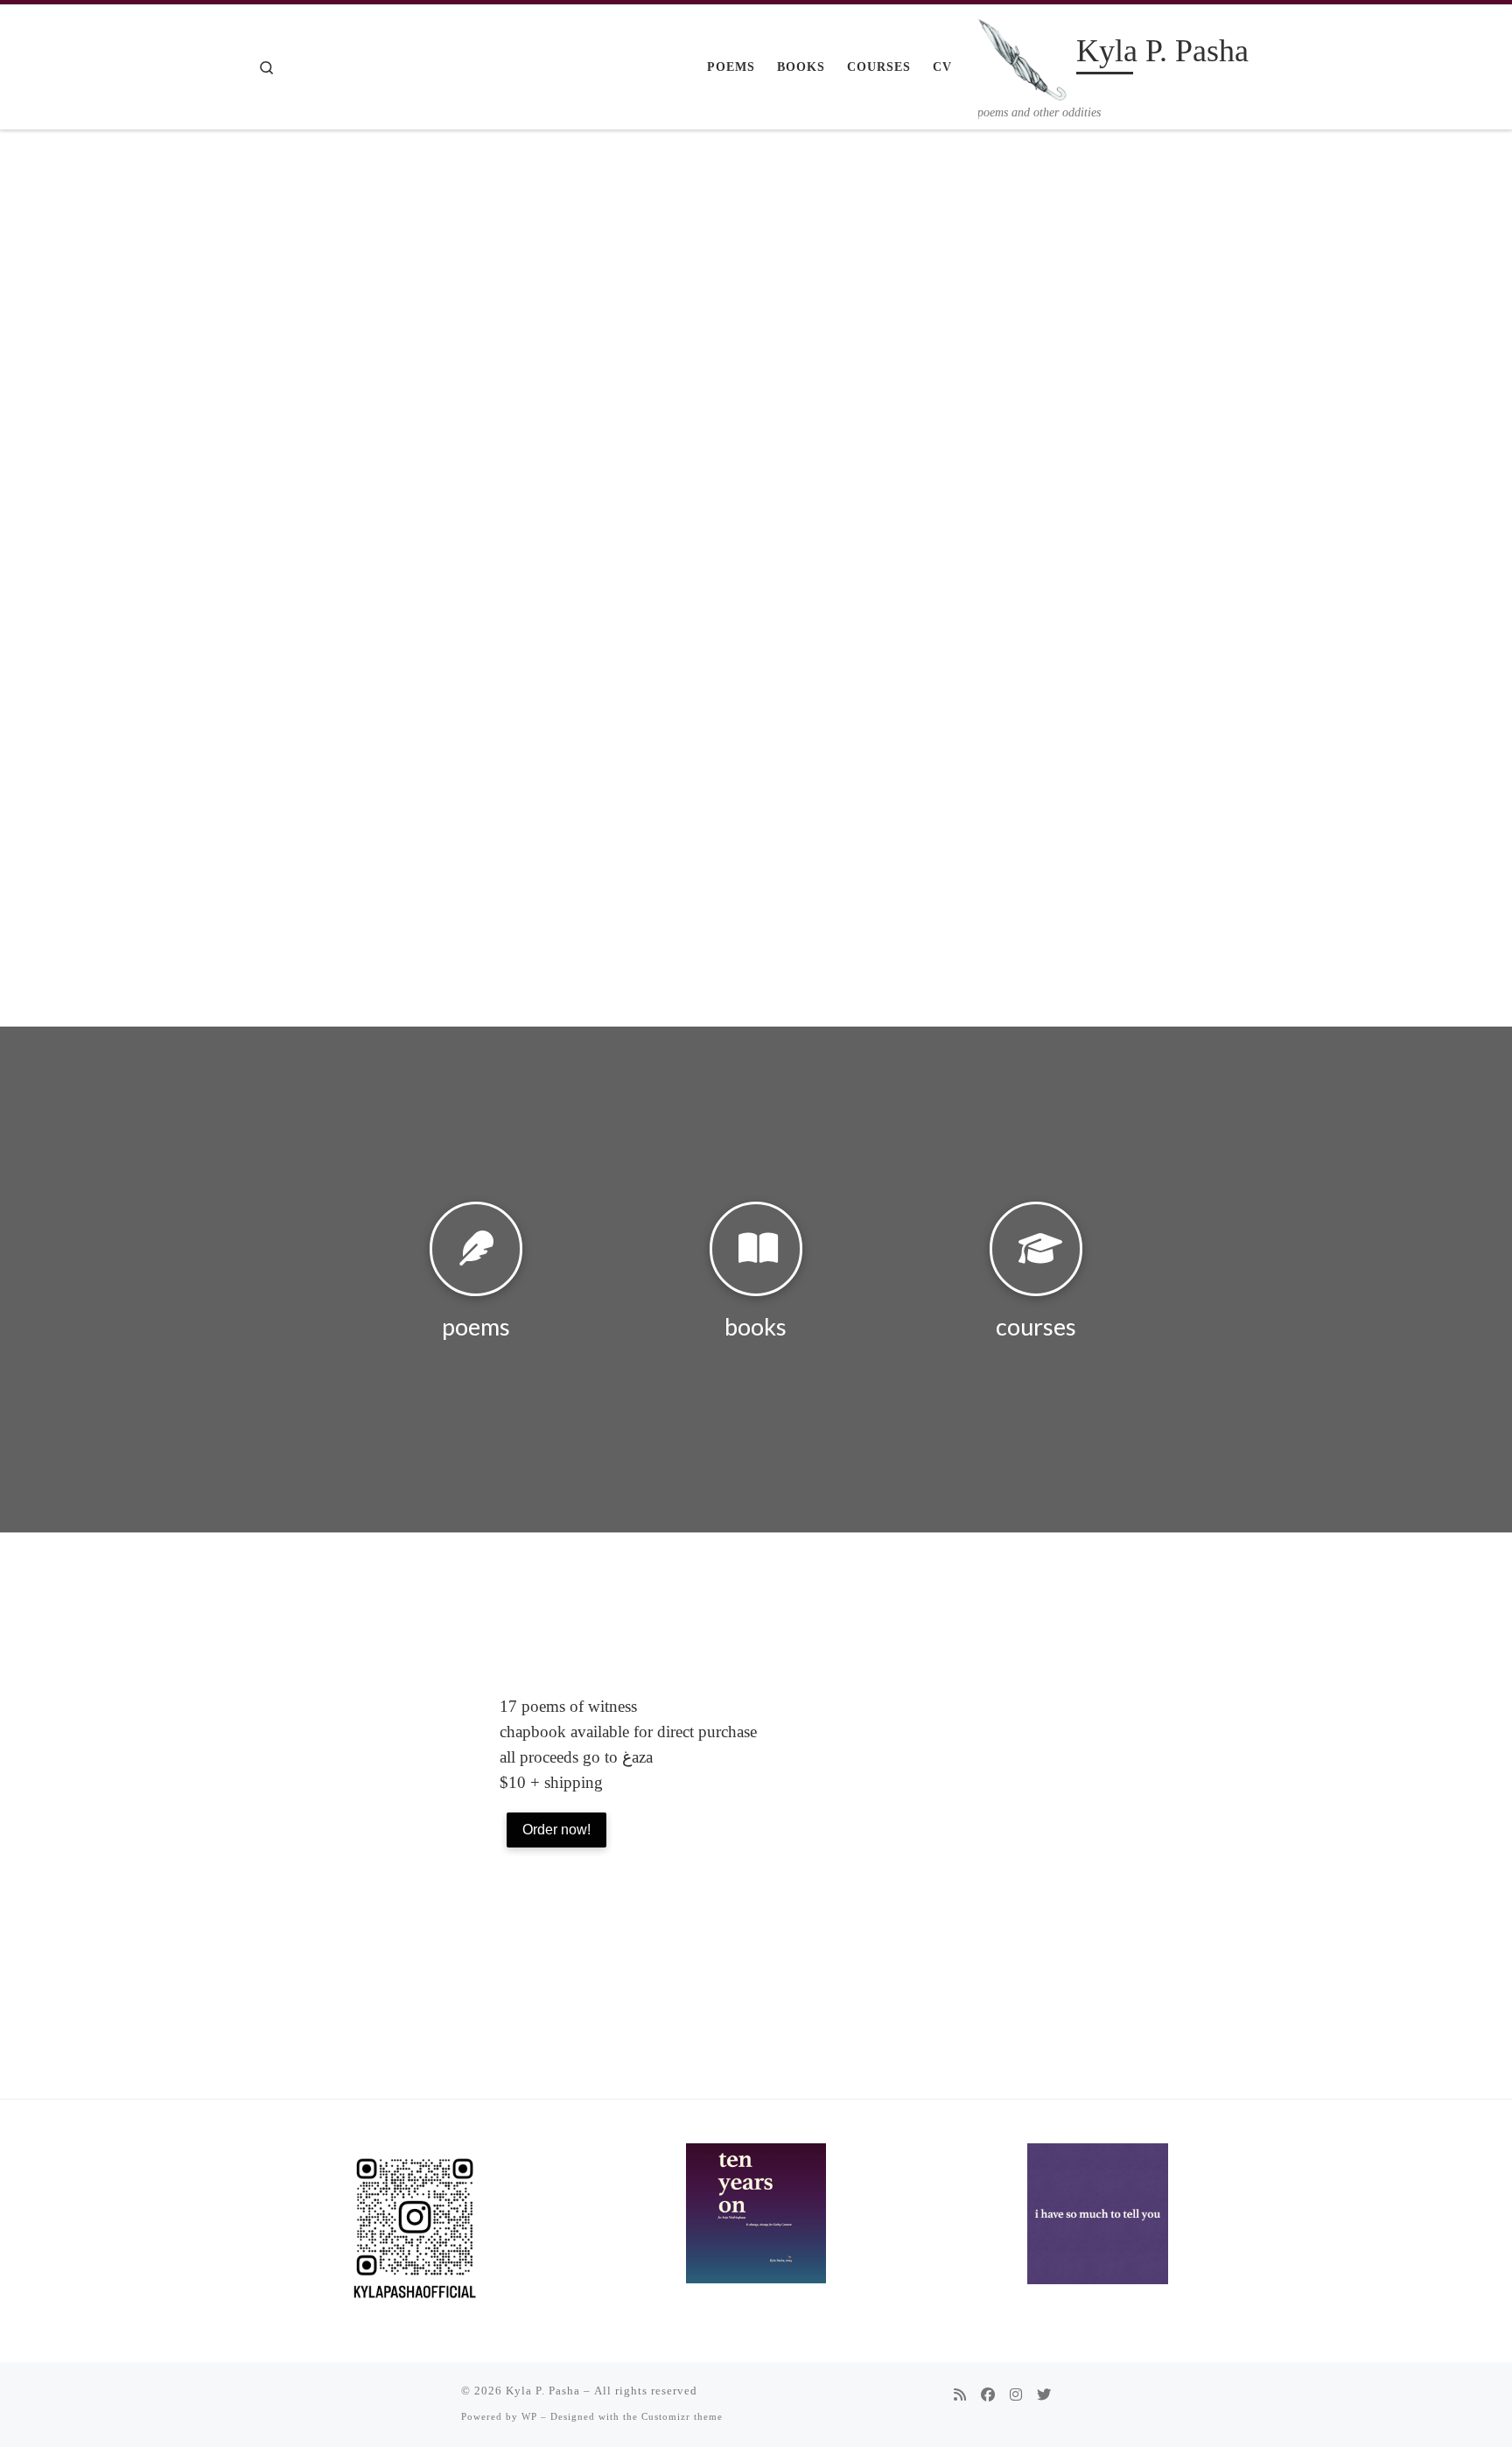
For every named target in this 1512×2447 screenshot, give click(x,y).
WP (529, 2416)
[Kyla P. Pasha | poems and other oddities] (1024, 54)
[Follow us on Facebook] (988, 2396)
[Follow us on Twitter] (1044, 2396)
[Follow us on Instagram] (1016, 2396)
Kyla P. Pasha (543, 2391)
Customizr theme (682, 2416)
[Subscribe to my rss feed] (960, 2396)
